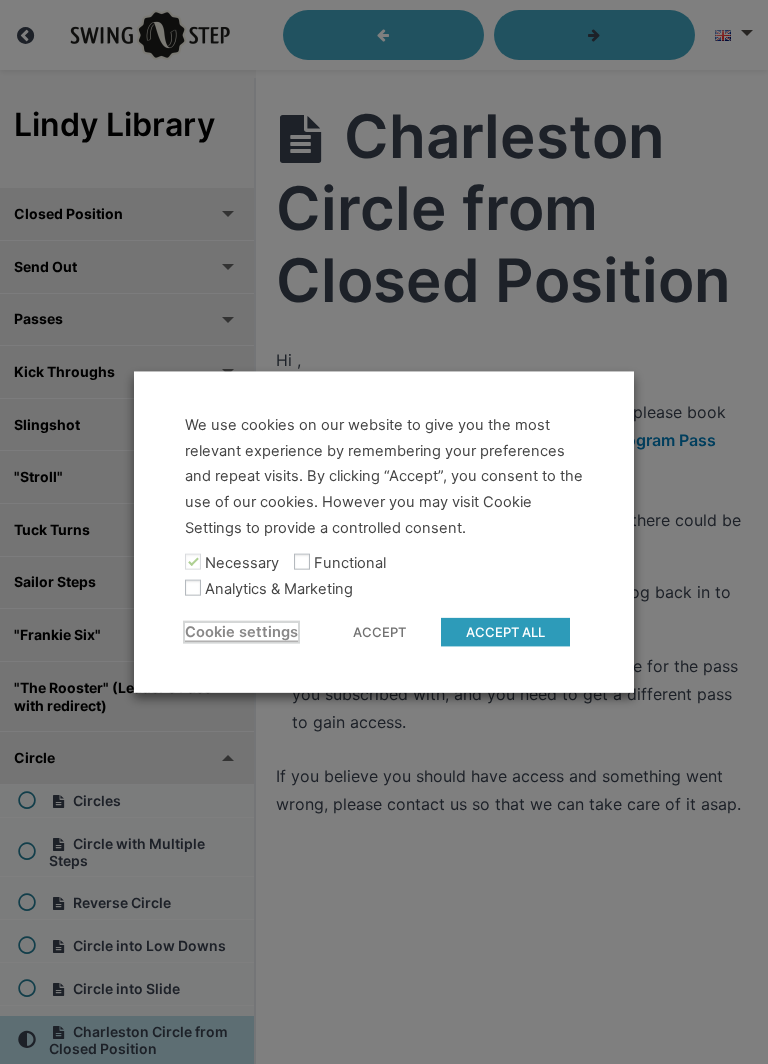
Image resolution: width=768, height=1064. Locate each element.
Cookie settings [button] (241, 631)
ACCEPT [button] (379, 631)
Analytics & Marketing (279, 589)
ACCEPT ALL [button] (505, 631)
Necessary (242, 563)
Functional (350, 563)
